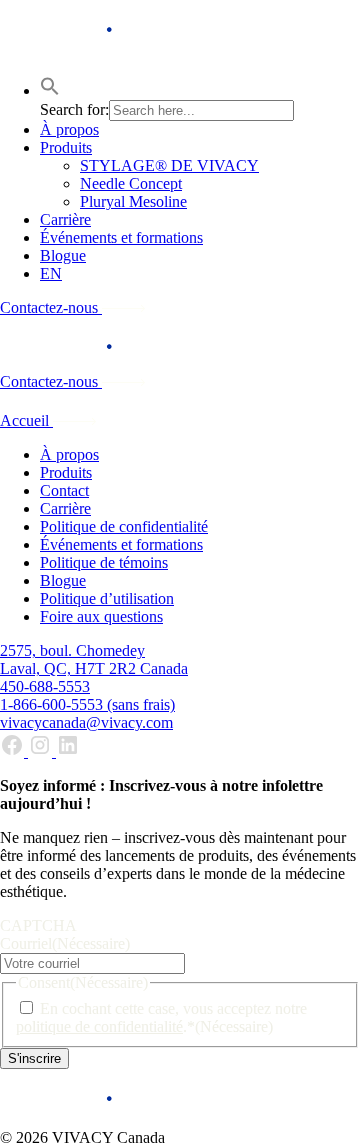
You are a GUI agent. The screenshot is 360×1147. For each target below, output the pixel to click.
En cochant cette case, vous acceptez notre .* (161, 1017)
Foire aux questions (101, 616)
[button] (50, 90)
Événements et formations (121, 237)
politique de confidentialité (99, 1026)
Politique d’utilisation (107, 598)
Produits (66, 147)
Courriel (65, 943)
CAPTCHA (38, 925)
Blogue (63, 255)
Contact (64, 490)
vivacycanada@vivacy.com (86, 722)
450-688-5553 (45, 686)
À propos (69, 129)
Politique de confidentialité (124, 526)
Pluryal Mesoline (133, 201)
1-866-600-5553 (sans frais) (87, 704)
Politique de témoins (104, 562)
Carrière (65, 219)
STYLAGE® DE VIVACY (169, 165)
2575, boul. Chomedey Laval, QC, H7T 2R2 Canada (94, 659)
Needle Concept (131, 183)
